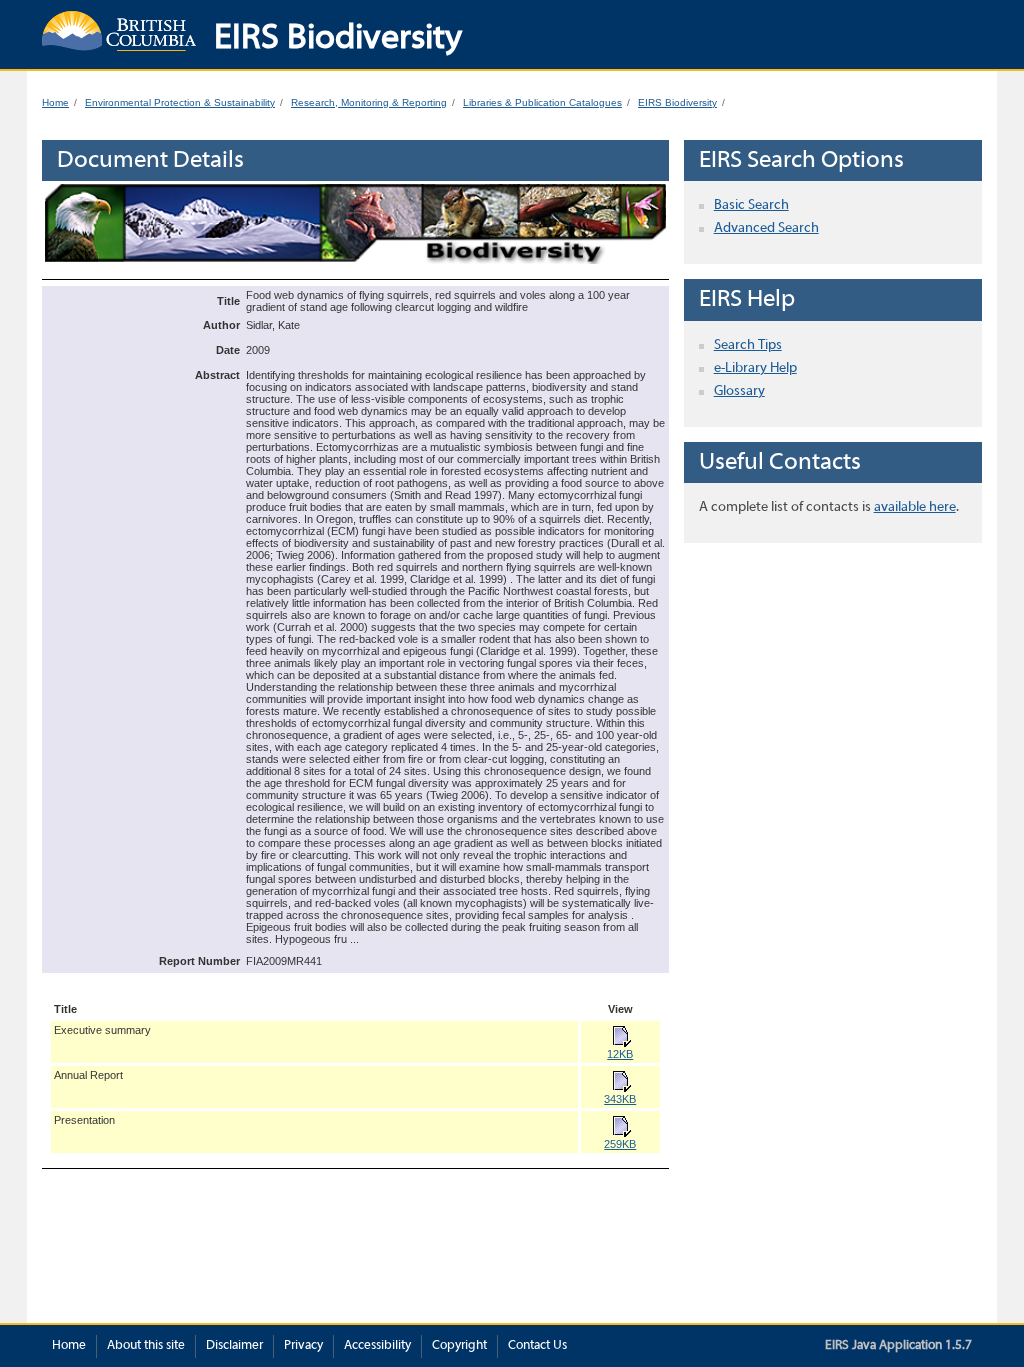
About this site (146, 1346)
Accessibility (377, 1346)
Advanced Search (766, 228)
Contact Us (537, 1346)
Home (55, 102)
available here (915, 507)
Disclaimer (234, 1346)
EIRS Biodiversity (677, 102)
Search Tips (748, 345)
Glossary (739, 391)
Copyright (459, 1346)
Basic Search (751, 205)
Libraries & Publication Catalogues (542, 102)
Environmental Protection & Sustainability (180, 102)
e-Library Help (755, 368)
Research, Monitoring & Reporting (369, 102)
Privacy (303, 1346)
